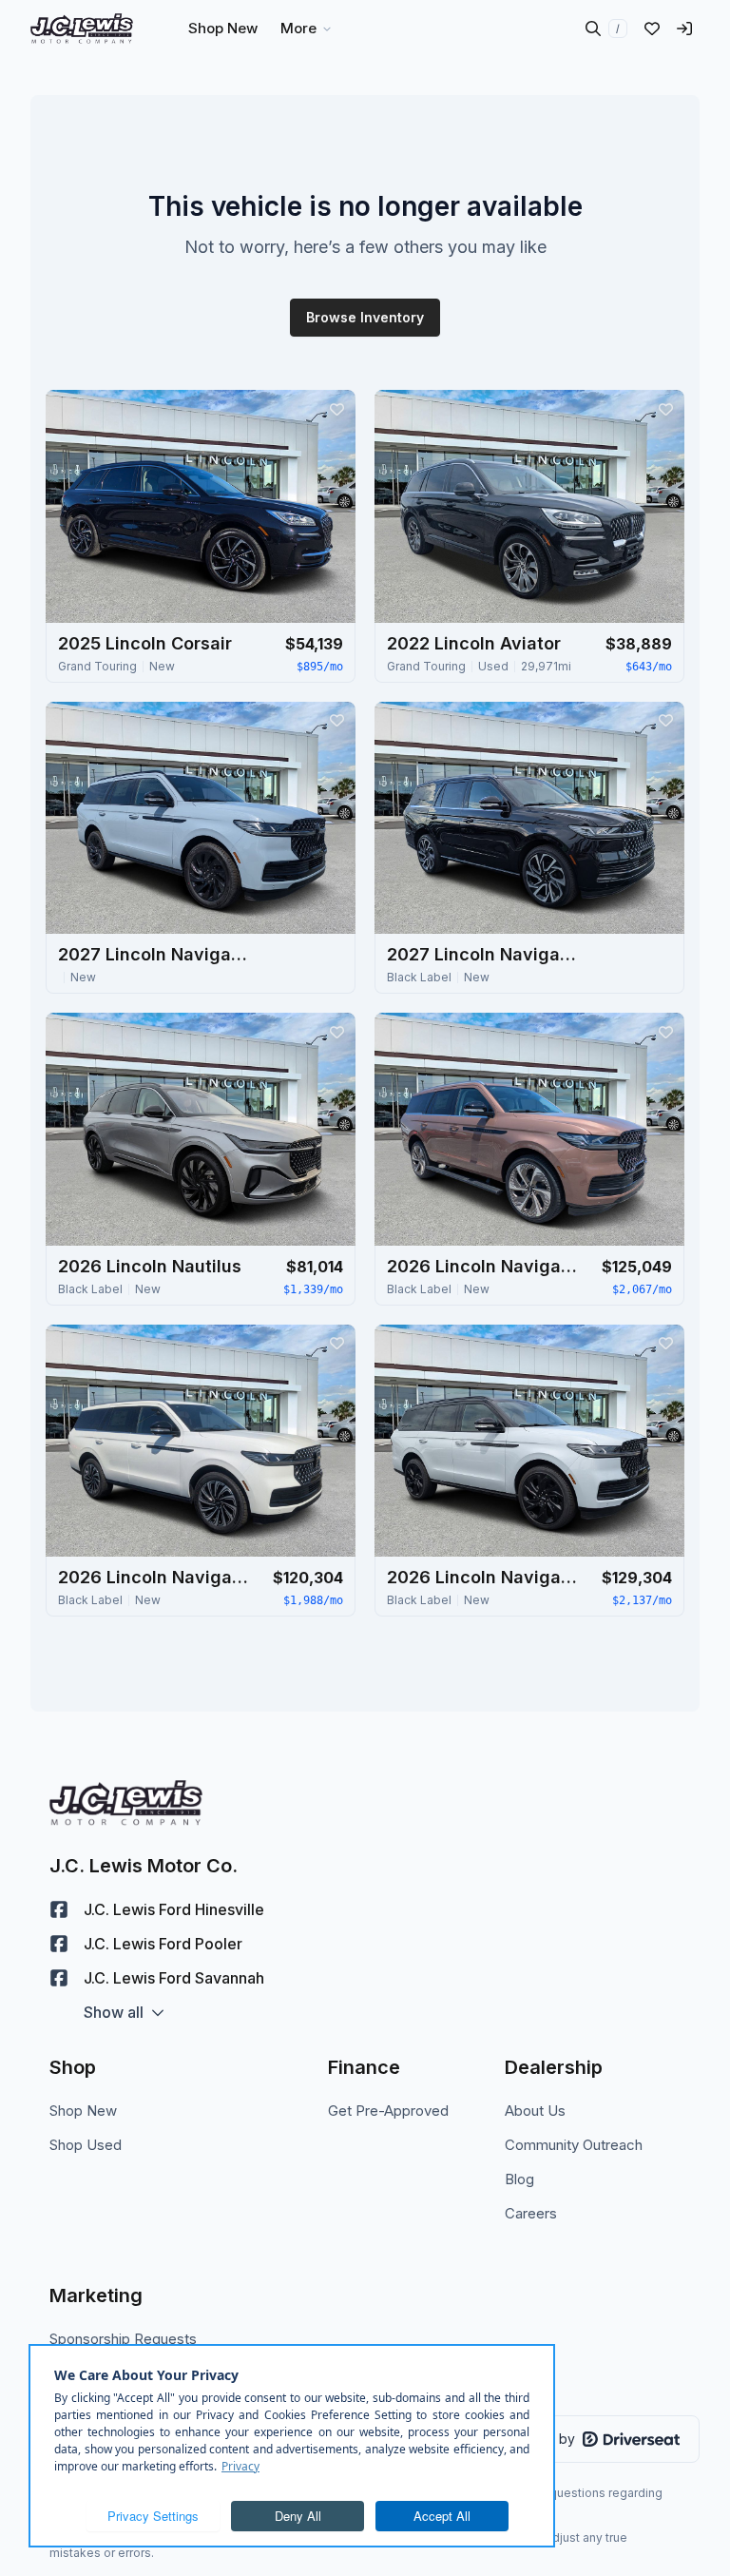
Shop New (83, 2111)
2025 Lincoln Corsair (145, 643)
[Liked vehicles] (652, 29)
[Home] (82, 29)
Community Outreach (574, 2145)
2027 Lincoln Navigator (153, 954)
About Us (535, 2111)
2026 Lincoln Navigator (482, 1266)
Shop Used (86, 2145)
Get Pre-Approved (388, 2111)
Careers (531, 2213)
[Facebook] (59, 1909)
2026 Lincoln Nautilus (150, 1266)
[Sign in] (684, 29)
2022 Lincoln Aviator (474, 643)
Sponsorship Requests (123, 2339)
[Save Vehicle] (336, 409)
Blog (519, 2179)
